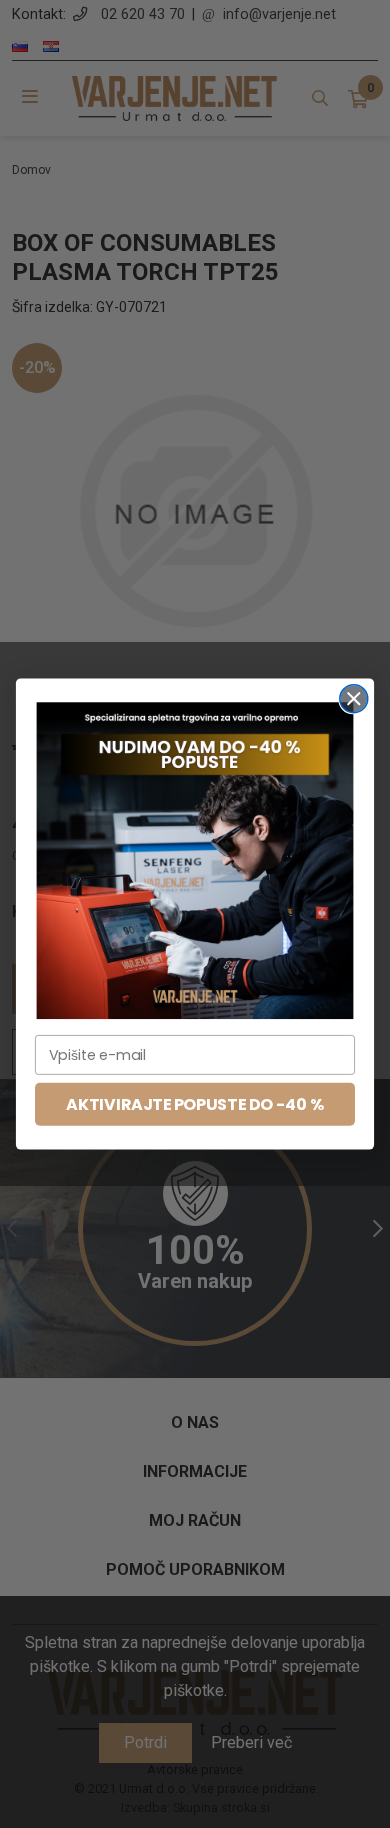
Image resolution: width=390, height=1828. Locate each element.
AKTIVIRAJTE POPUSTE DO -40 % (195, 1104)
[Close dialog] (354, 699)
